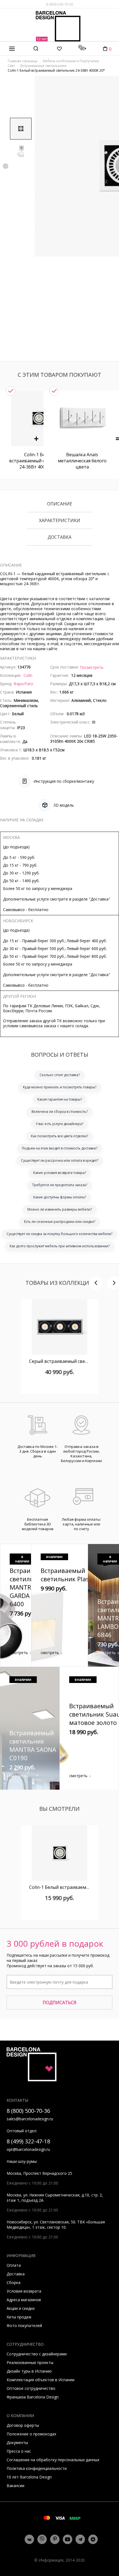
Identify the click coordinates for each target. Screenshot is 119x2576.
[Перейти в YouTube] (68, 2539)
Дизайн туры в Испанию (29, 2371)
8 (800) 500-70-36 (59, 4)
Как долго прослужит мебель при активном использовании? (60, 1246)
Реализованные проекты (30, 2362)
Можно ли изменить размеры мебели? (60, 1209)
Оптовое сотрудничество (31, 2388)
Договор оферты (23, 2425)
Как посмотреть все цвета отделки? (59, 1136)
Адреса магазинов (24, 2300)
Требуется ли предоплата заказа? (60, 1185)
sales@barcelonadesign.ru (30, 2119)
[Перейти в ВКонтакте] (29, 2539)
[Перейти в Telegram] (80, 2539)
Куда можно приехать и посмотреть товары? (60, 1087)
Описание (60, 504)
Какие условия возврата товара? (60, 1173)
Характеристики (60, 521)
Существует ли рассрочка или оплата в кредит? (60, 1160)
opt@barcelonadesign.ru (28, 2149)
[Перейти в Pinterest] (55, 2539)
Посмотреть (92, 667)
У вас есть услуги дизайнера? (59, 1124)
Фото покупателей (24, 2326)
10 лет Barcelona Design (29, 2477)
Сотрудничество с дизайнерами (37, 2354)
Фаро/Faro (23, 684)
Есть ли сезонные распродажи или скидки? (60, 1222)
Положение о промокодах (31, 2434)
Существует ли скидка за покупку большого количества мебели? (59, 1234)
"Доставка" (99, 899)
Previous (6, 166)
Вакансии (15, 2486)
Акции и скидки (21, 2308)
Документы (17, 2442)
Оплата (14, 2265)
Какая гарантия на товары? (60, 1099)
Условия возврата (24, 2291)
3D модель (64, 805)
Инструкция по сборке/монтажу (64, 781)
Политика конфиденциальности (37, 2468)
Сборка (14, 2282)
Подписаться (59, 2003)
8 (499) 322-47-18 (28, 2141)
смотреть (19, 1653)
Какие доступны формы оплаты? (60, 1197)
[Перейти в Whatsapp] (42, 2539)
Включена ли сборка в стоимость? (60, 1112)
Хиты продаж (19, 2317)
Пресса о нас (19, 2451)
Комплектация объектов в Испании (41, 2380)
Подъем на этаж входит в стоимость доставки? (60, 1148)
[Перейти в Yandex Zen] (93, 2539)
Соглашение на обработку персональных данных (53, 2460)
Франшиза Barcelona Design (33, 2397)
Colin (28, 675)
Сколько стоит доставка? (60, 1075)
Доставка (59, 537)
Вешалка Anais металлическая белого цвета (82, 461)
